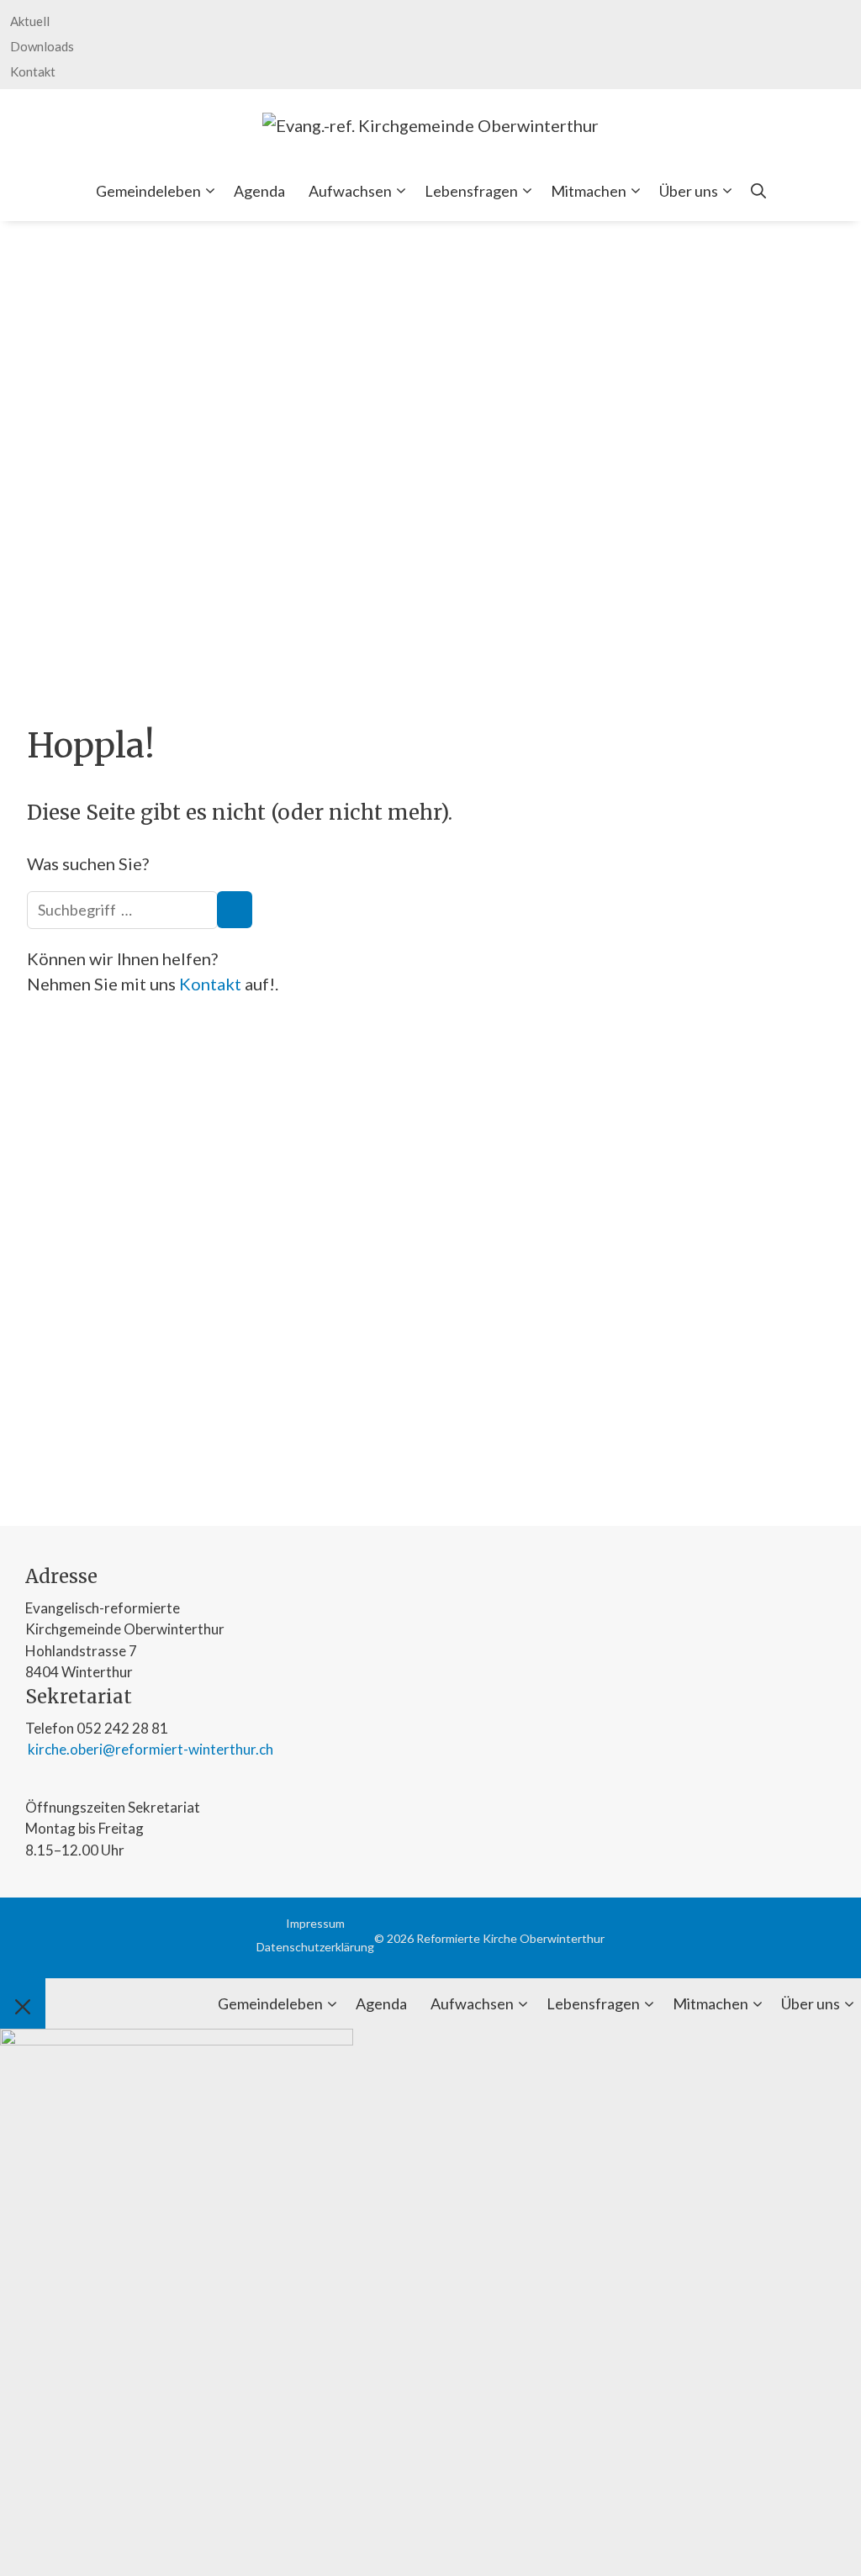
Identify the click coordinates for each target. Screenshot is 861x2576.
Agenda (259, 191)
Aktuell (30, 21)
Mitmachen (589, 191)
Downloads (42, 46)
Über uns (689, 191)
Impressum (315, 1923)
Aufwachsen (350, 191)
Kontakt (33, 71)
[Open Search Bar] (758, 191)
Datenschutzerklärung (315, 1947)
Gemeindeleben (148, 191)
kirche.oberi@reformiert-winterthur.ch (149, 1749)
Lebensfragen (471, 191)
